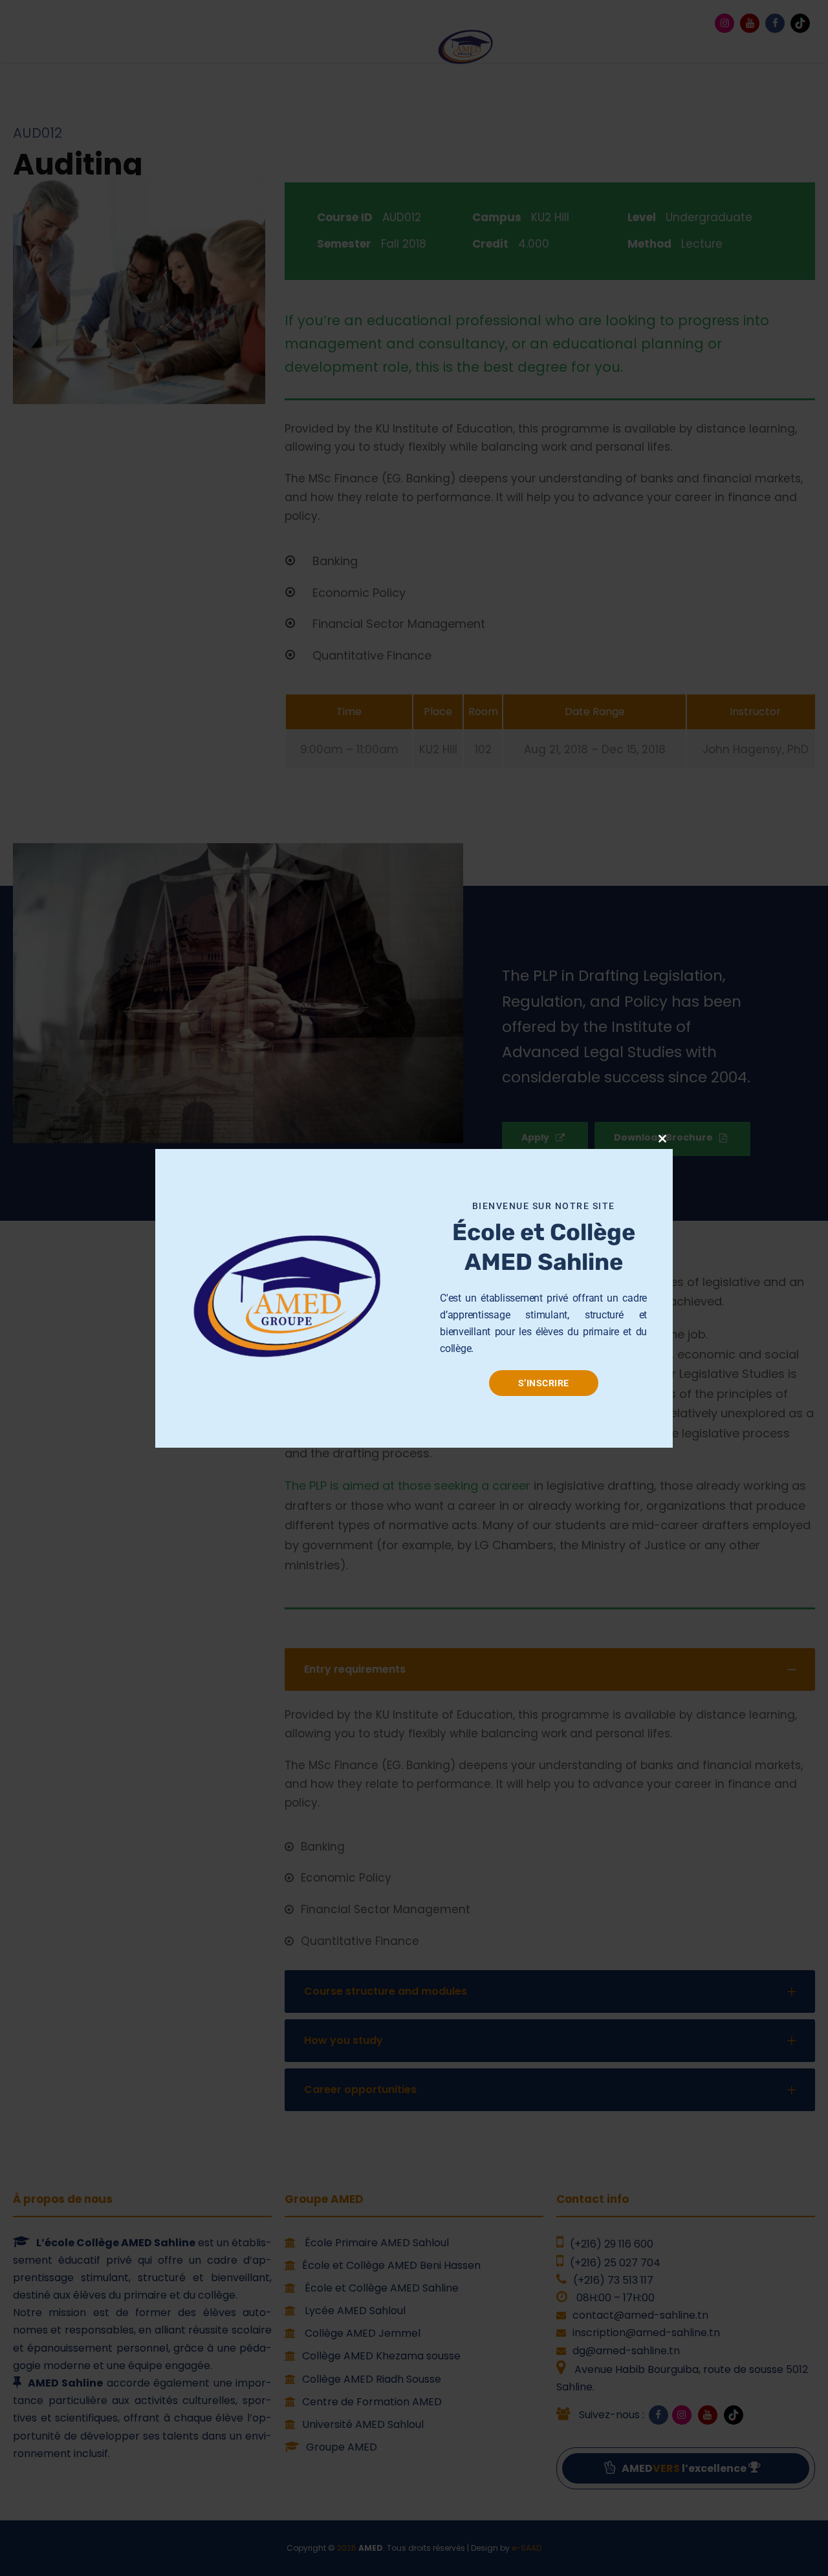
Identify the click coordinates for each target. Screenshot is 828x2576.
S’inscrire (544, 1383)
